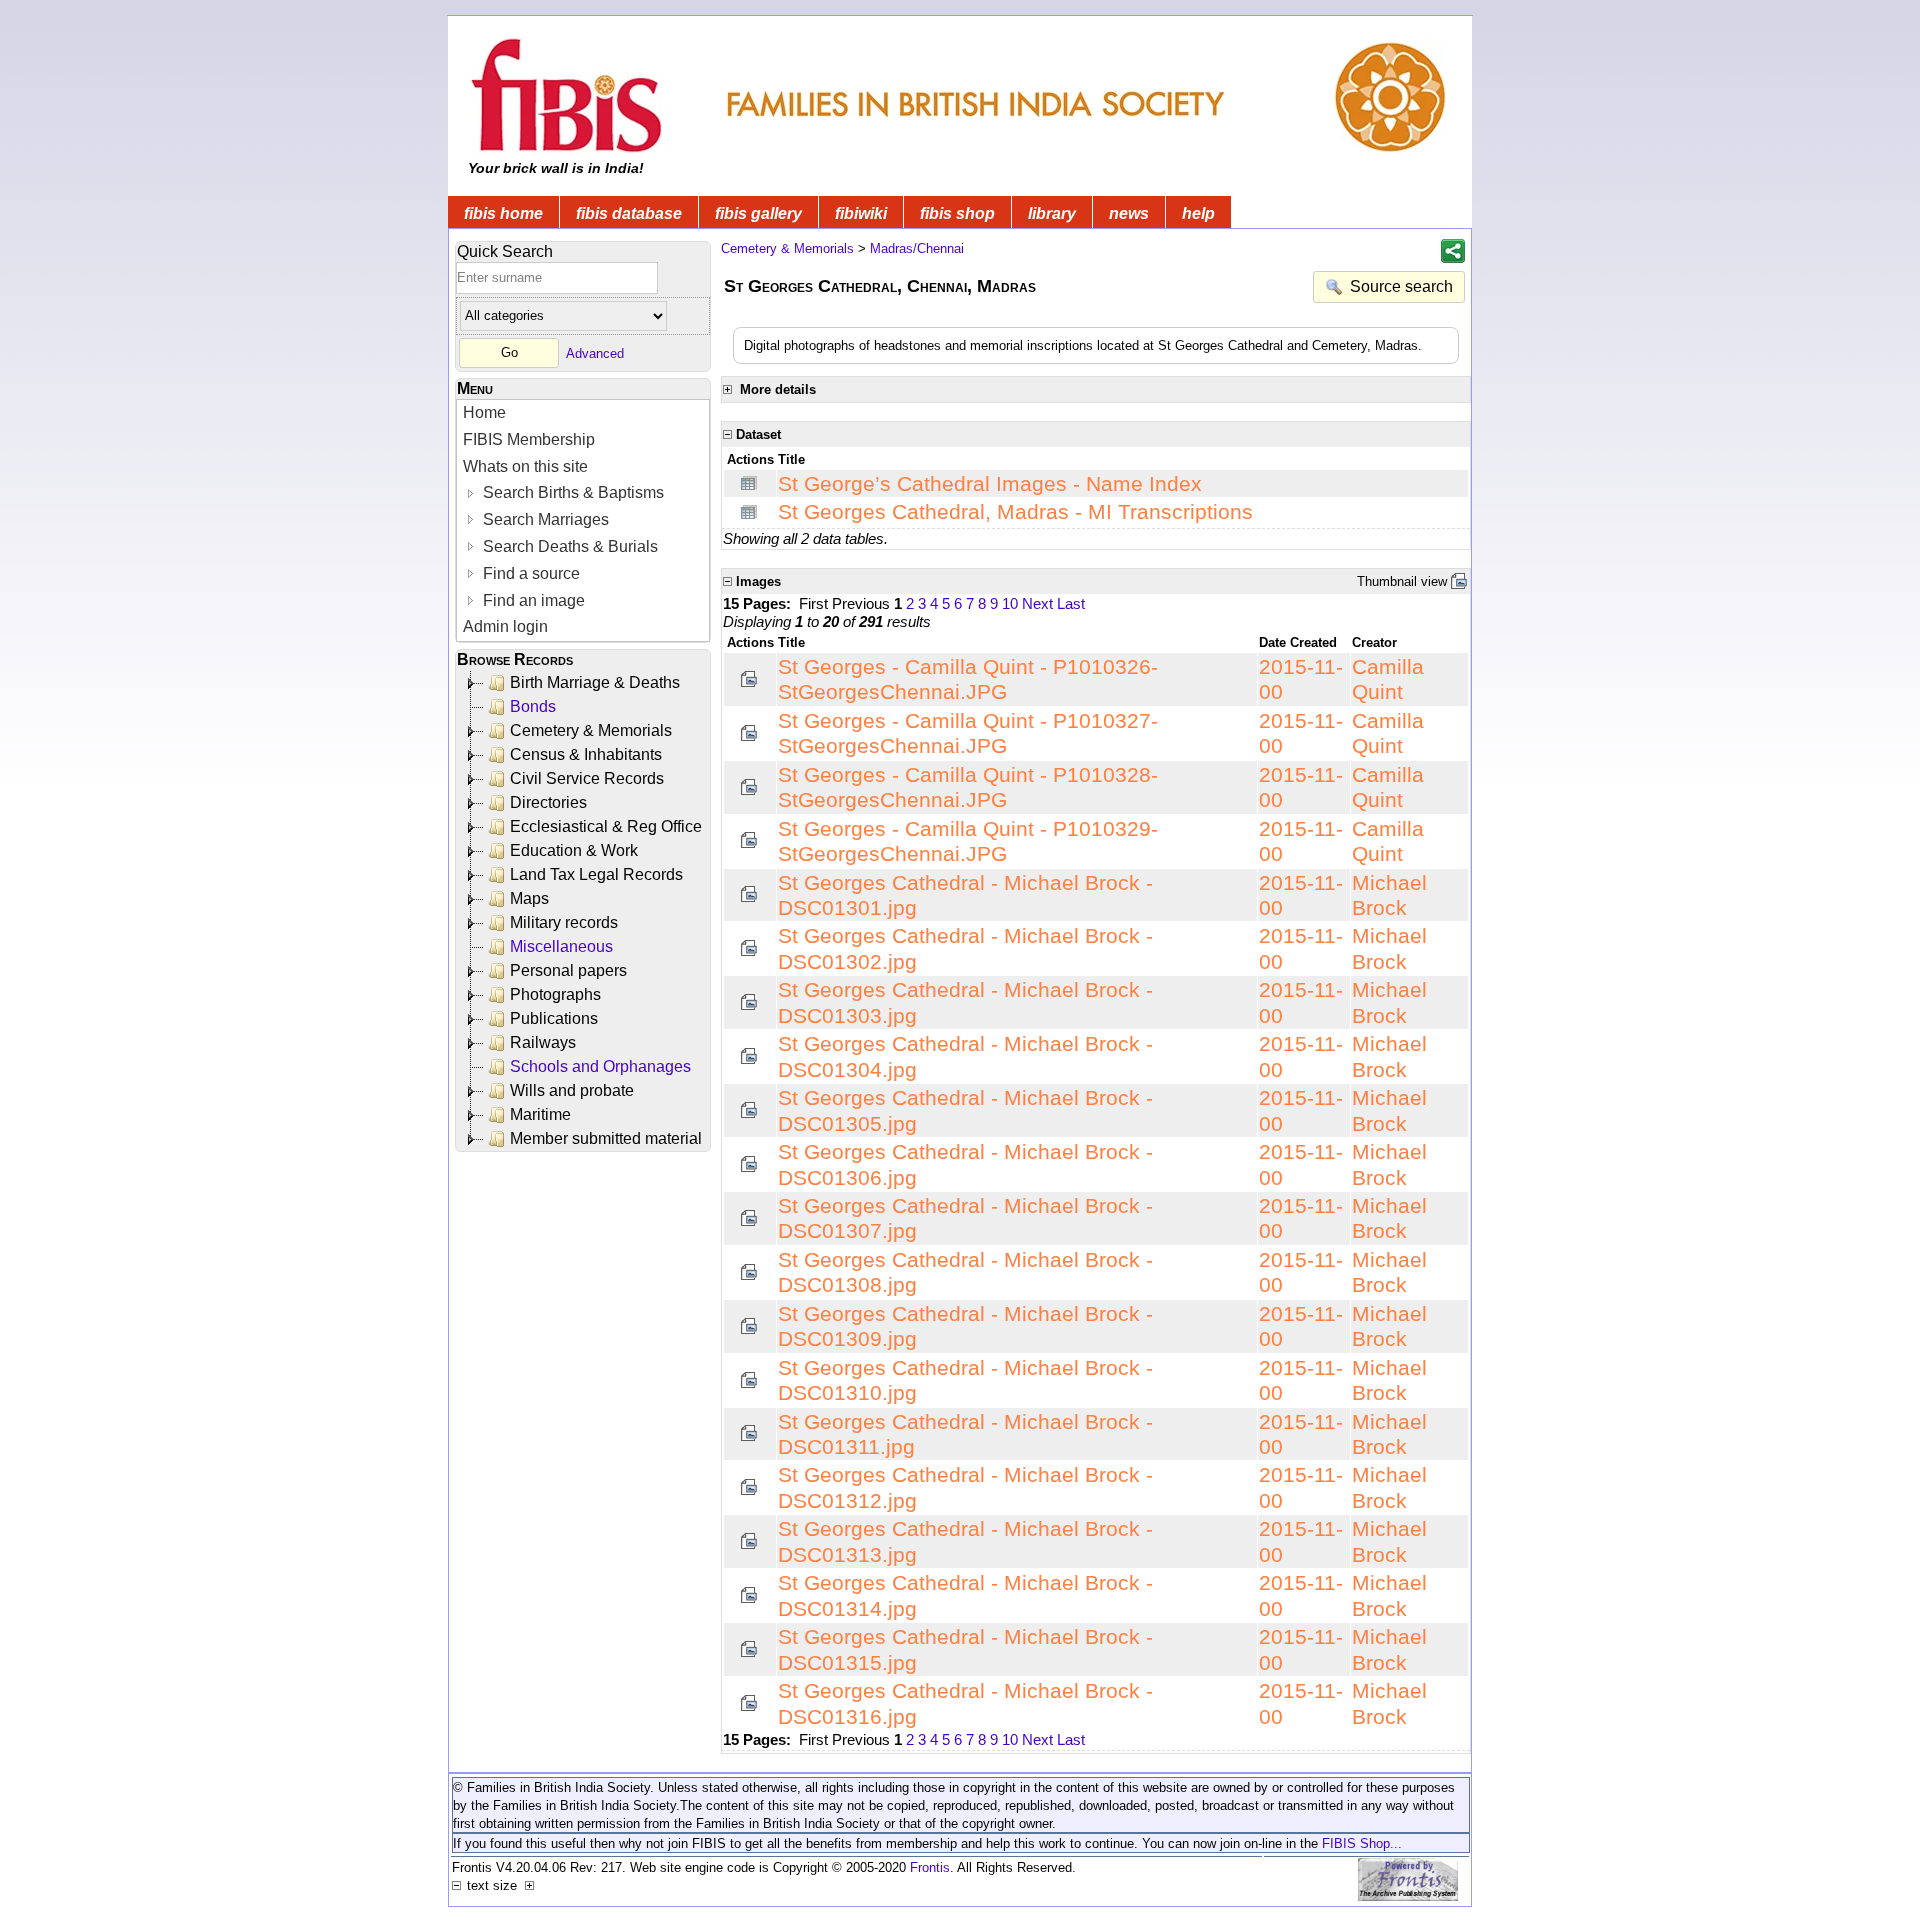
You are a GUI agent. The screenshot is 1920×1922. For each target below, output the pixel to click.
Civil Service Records (587, 778)
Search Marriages (544, 519)
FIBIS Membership (529, 439)
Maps (529, 898)
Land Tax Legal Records (596, 874)
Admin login (505, 626)
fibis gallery (758, 213)
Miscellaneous (561, 946)
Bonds (533, 706)
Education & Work (574, 850)
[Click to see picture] (750, 678)
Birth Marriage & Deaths (595, 682)
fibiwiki (861, 213)
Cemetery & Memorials (591, 730)
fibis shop (957, 213)
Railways (543, 1042)
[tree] (584, 911)
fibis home (503, 213)
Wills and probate (572, 1090)
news (1129, 213)
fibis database (629, 213)
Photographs (555, 994)
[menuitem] (583, 413)
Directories (548, 802)
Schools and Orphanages (600, 1066)
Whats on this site (525, 466)
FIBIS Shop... (1362, 1843)
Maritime (540, 1114)
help (1198, 213)
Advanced (595, 352)
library (1052, 213)
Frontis (930, 1867)
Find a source (529, 573)
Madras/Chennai (917, 248)
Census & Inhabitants (586, 754)
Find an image (532, 600)
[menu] (583, 520)
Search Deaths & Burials (568, 546)
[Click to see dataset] (750, 482)
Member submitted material (606, 1138)
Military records (564, 922)
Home (484, 412)
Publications (554, 1018)
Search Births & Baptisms (571, 492)
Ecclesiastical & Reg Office (606, 826)
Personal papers (568, 970)
